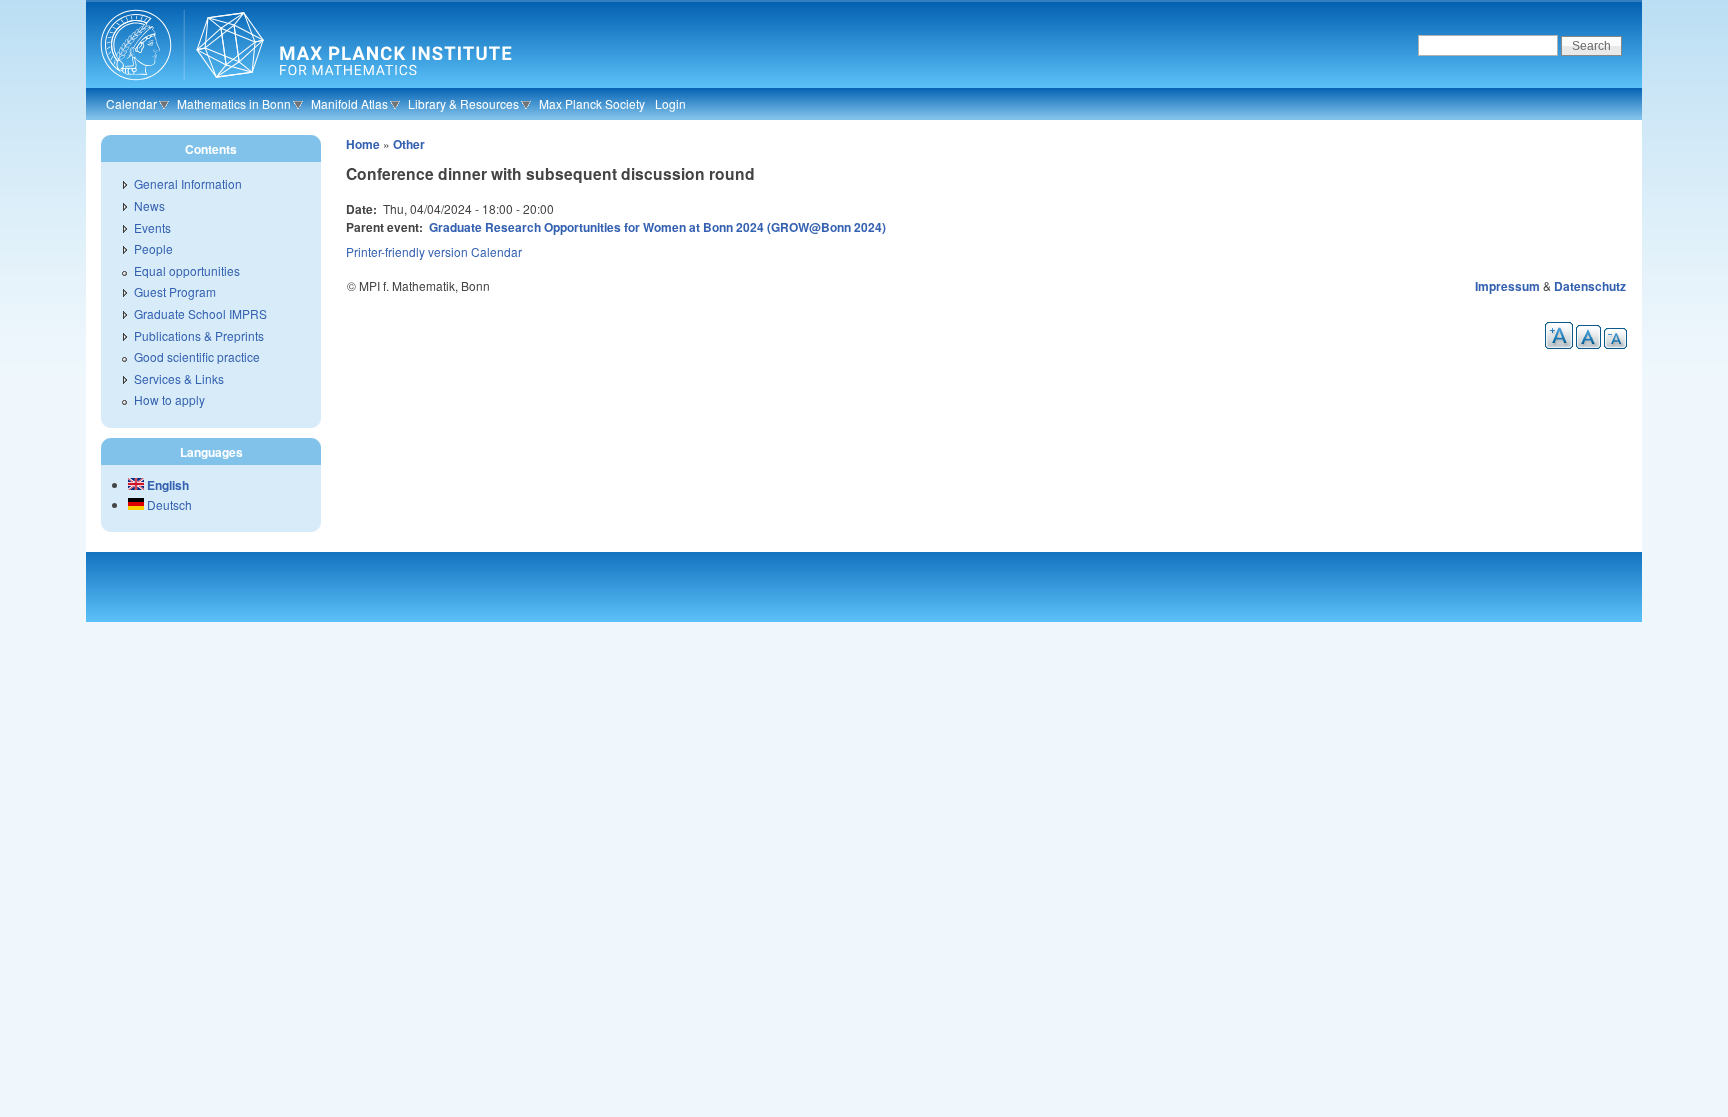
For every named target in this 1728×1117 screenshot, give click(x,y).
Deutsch (168, 504)
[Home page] (303, 85)
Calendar (131, 103)
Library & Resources (463, 103)
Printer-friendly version (407, 251)
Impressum (1507, 286)
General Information (188, 183)
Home (363, 144)
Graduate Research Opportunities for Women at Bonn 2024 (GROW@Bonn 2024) (657, 227)
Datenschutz (1590, 286)
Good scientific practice (197, 356)
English (166, 485)
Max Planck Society (592, 103)
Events (152, 227)
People (153, 248)
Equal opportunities (187, 270)
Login (670, 103)
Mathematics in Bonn (234, 103)
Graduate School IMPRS (200, 313)
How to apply (169, 399)
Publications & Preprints (199, 335)
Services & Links (179, 378)
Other (409, 144)
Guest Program (175, 291)
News (149, 205)
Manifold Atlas (349, 103)
